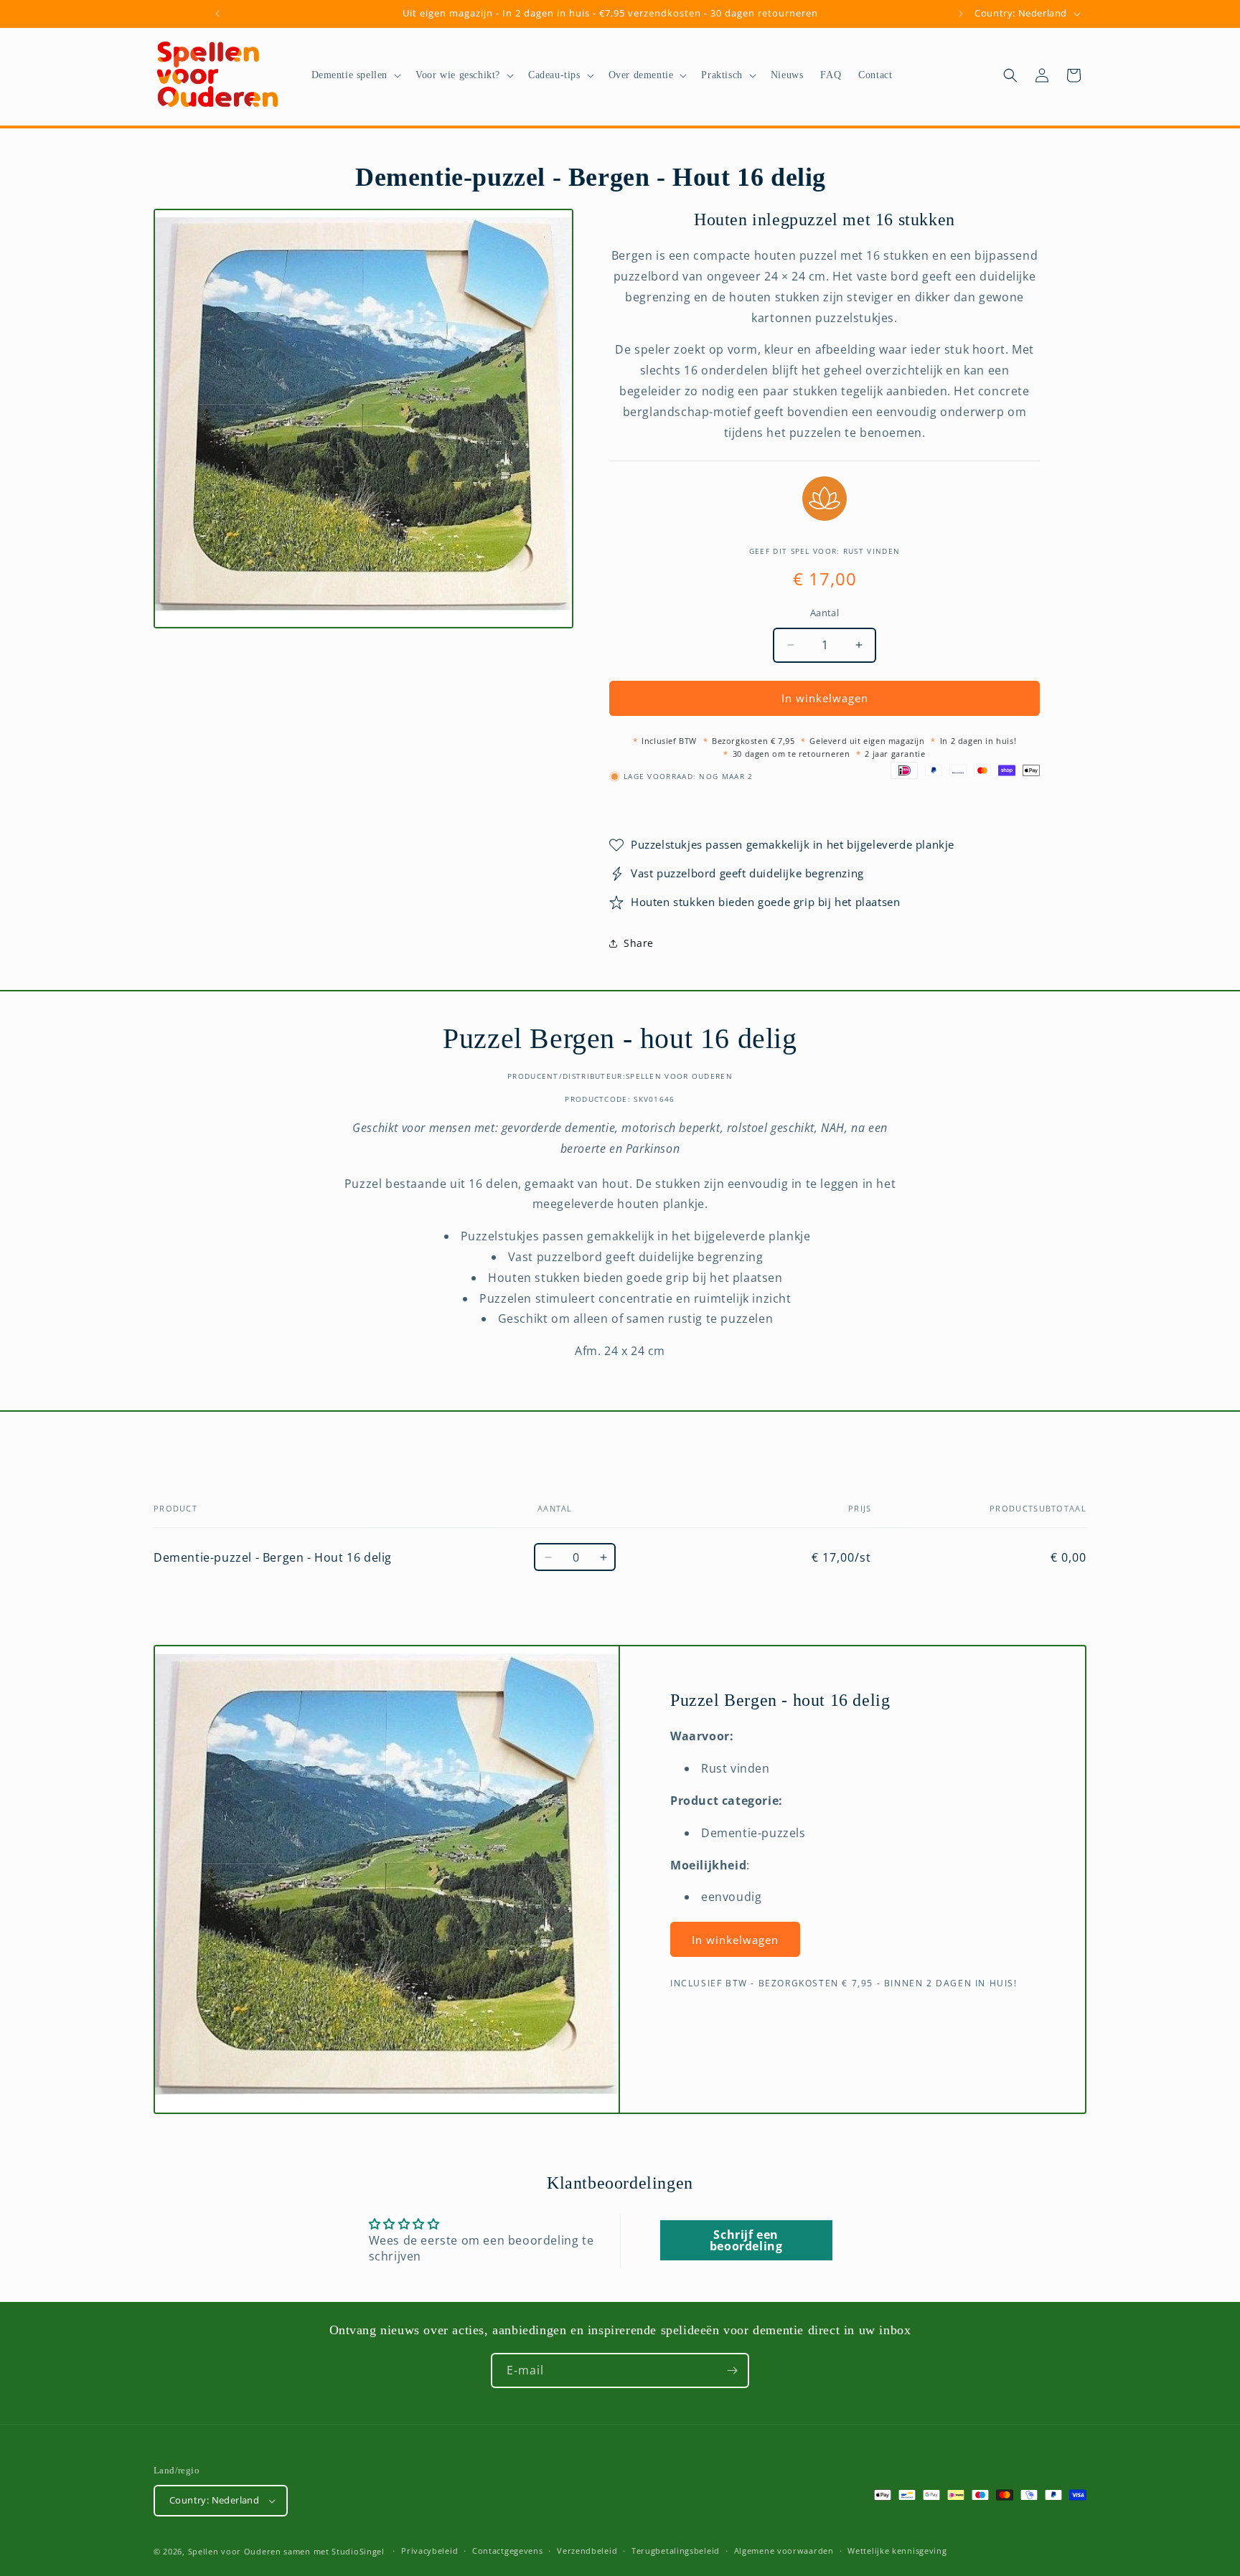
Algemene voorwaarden (784, 2551)
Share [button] (639, 943)
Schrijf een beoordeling (746, 2240)
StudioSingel (358, 2551)
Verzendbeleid (587, 2551)
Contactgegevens (508, 2551)
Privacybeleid (429, 2551)
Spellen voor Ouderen (235, 2551)
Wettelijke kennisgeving (897, 2551)
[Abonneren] (732, 2370)
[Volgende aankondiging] (961, 14)
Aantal (825, 613)
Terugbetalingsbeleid (676, 2551)
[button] (355, 75)
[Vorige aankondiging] (217, 14)
